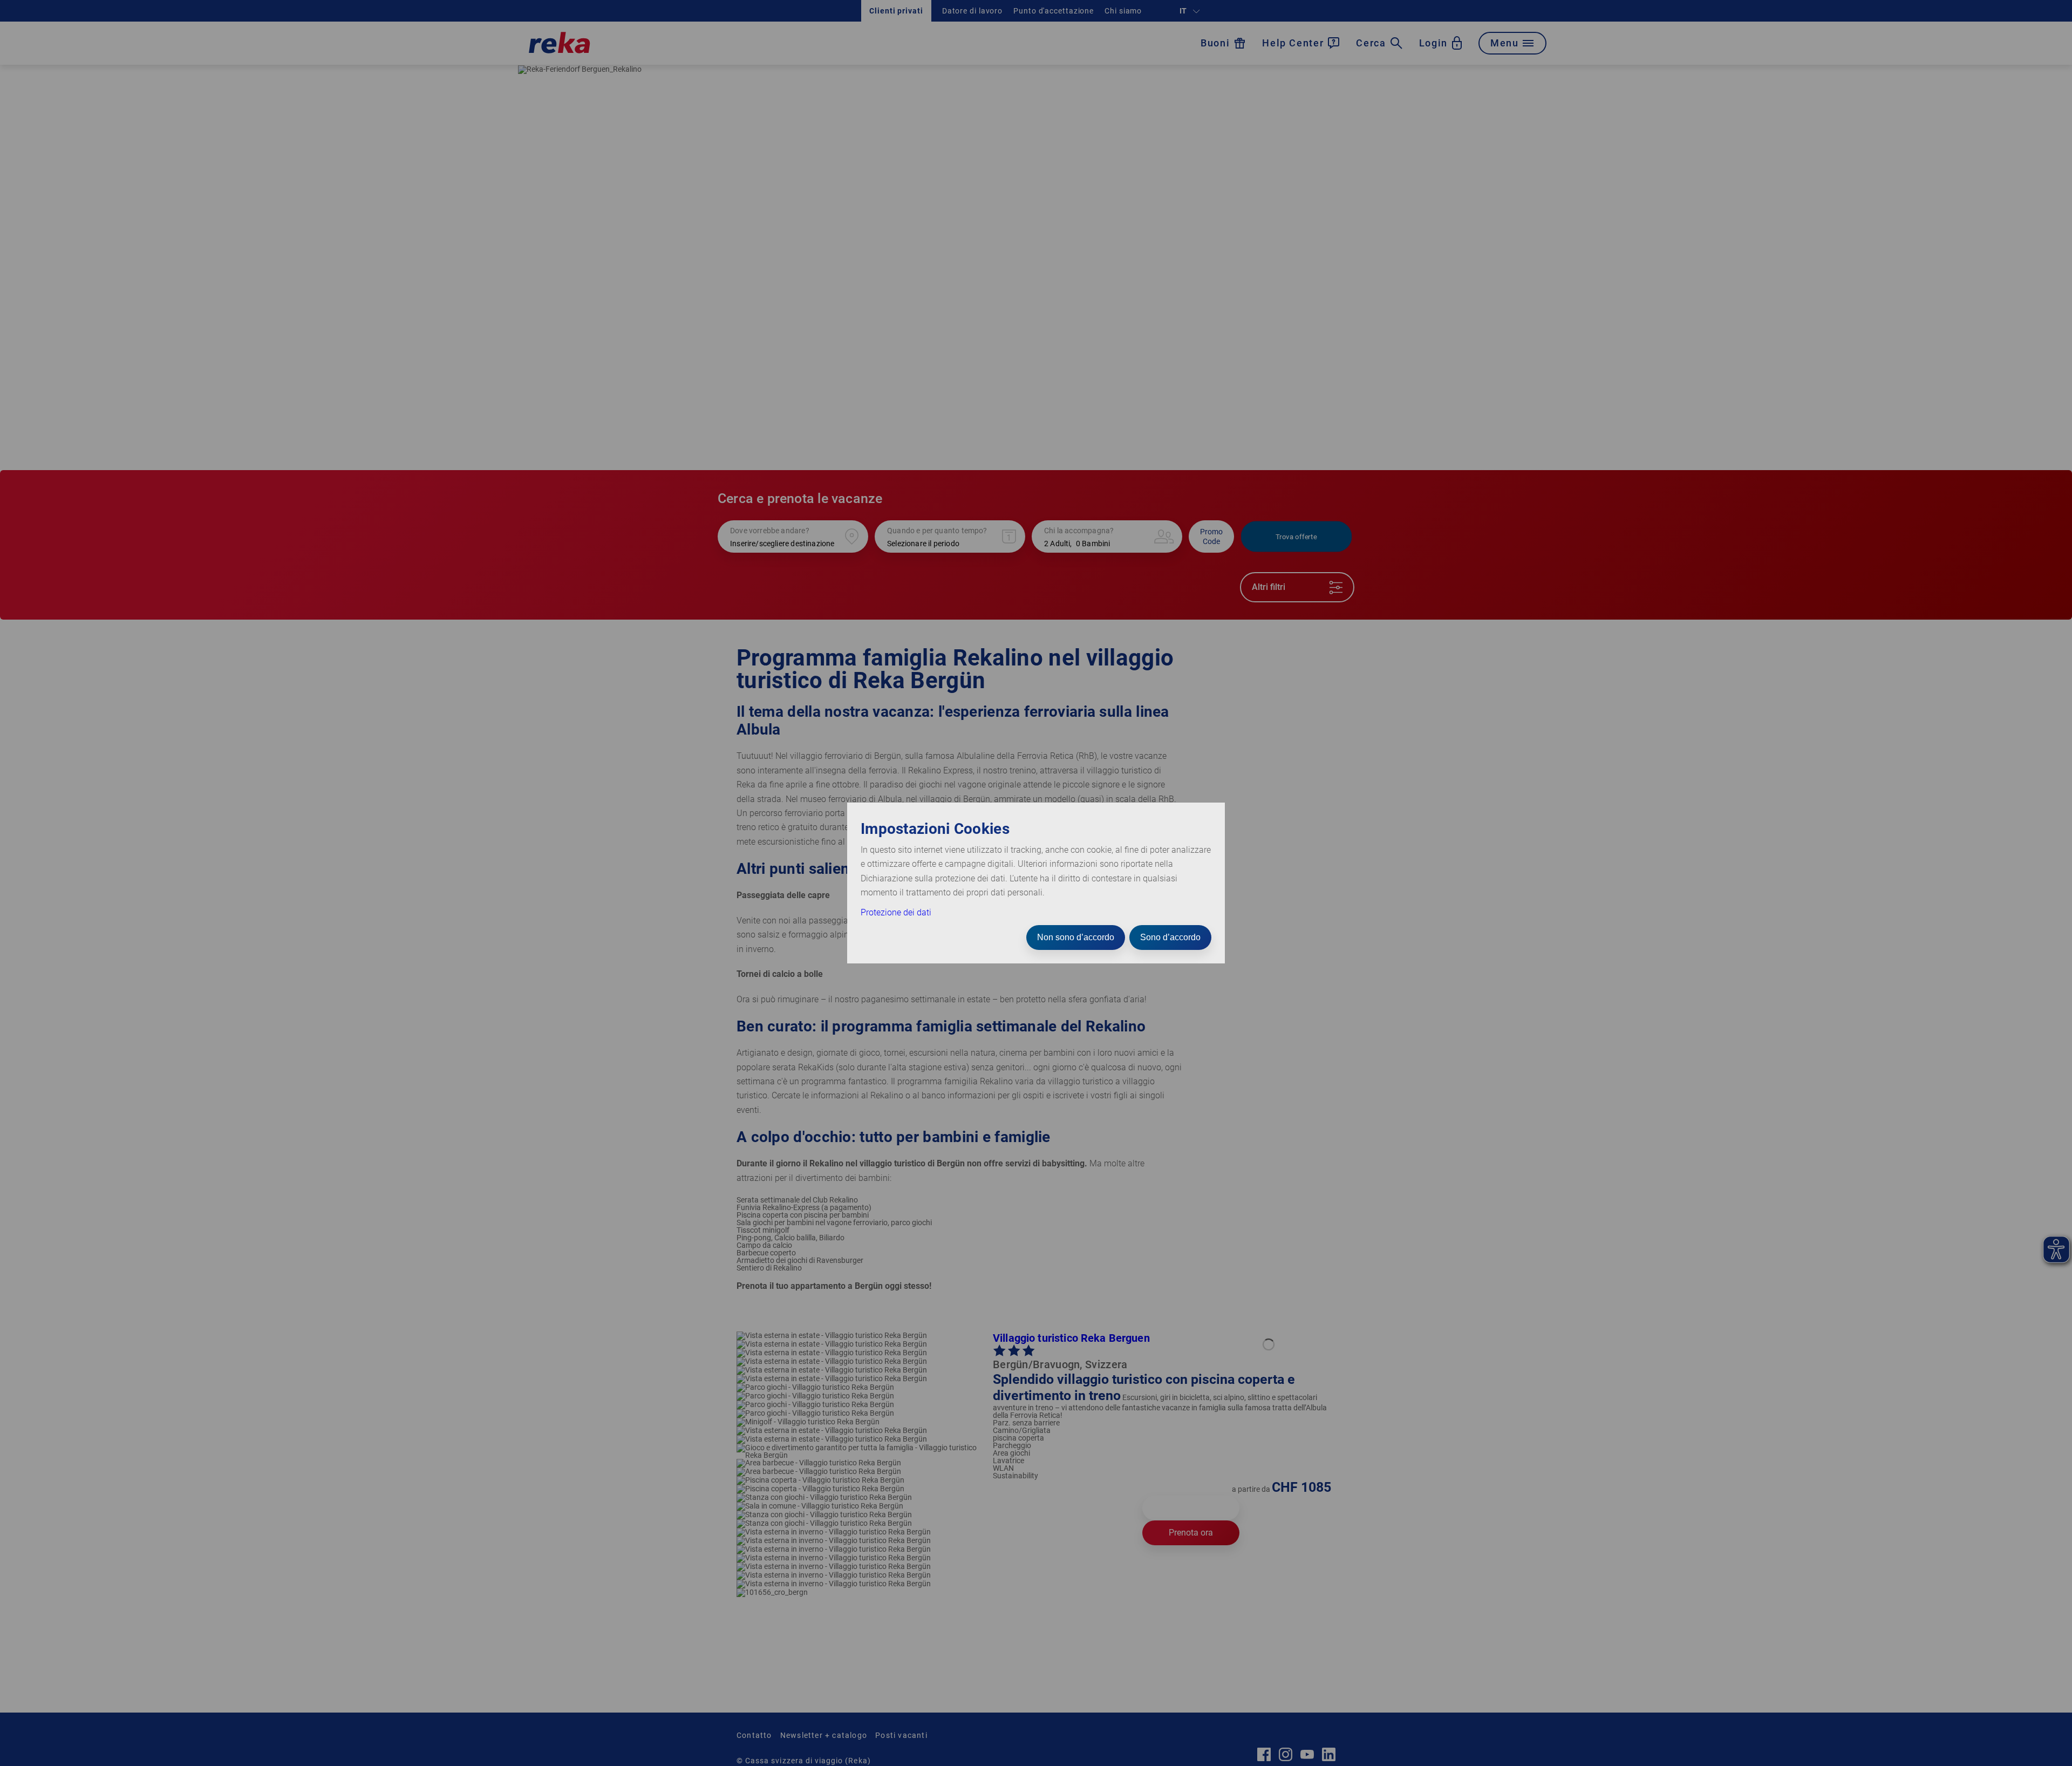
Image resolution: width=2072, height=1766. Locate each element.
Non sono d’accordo (1076, 937)
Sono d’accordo (1170, 937)
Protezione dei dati (896, 912)
